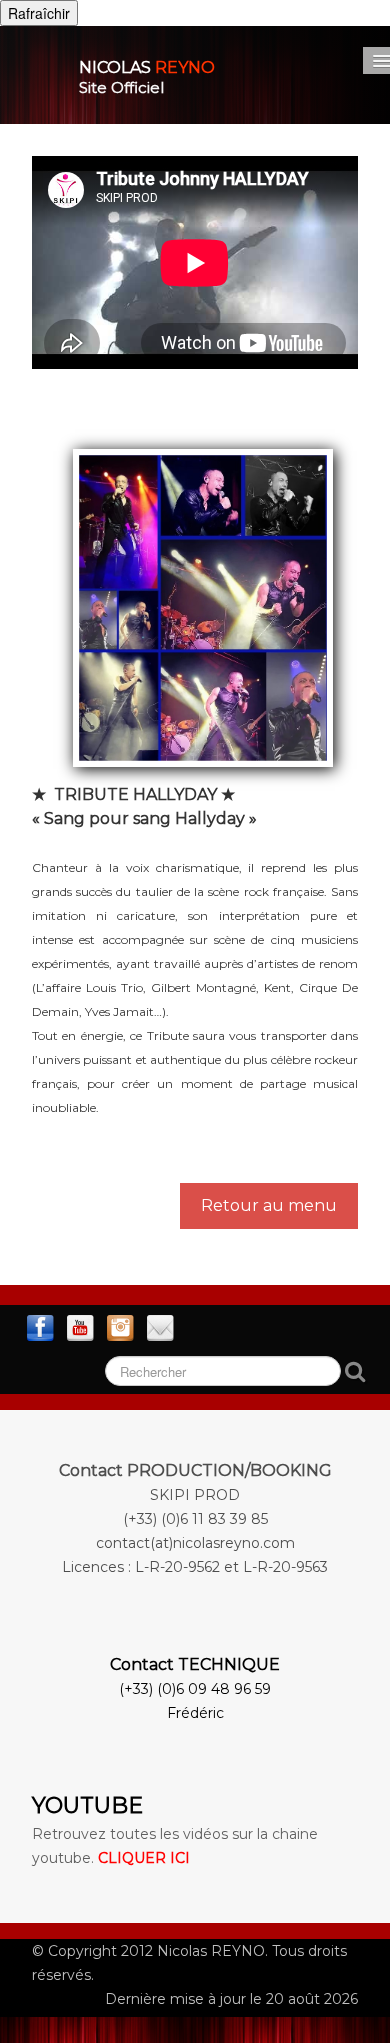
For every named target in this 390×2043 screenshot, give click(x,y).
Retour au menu (269, 1205)
